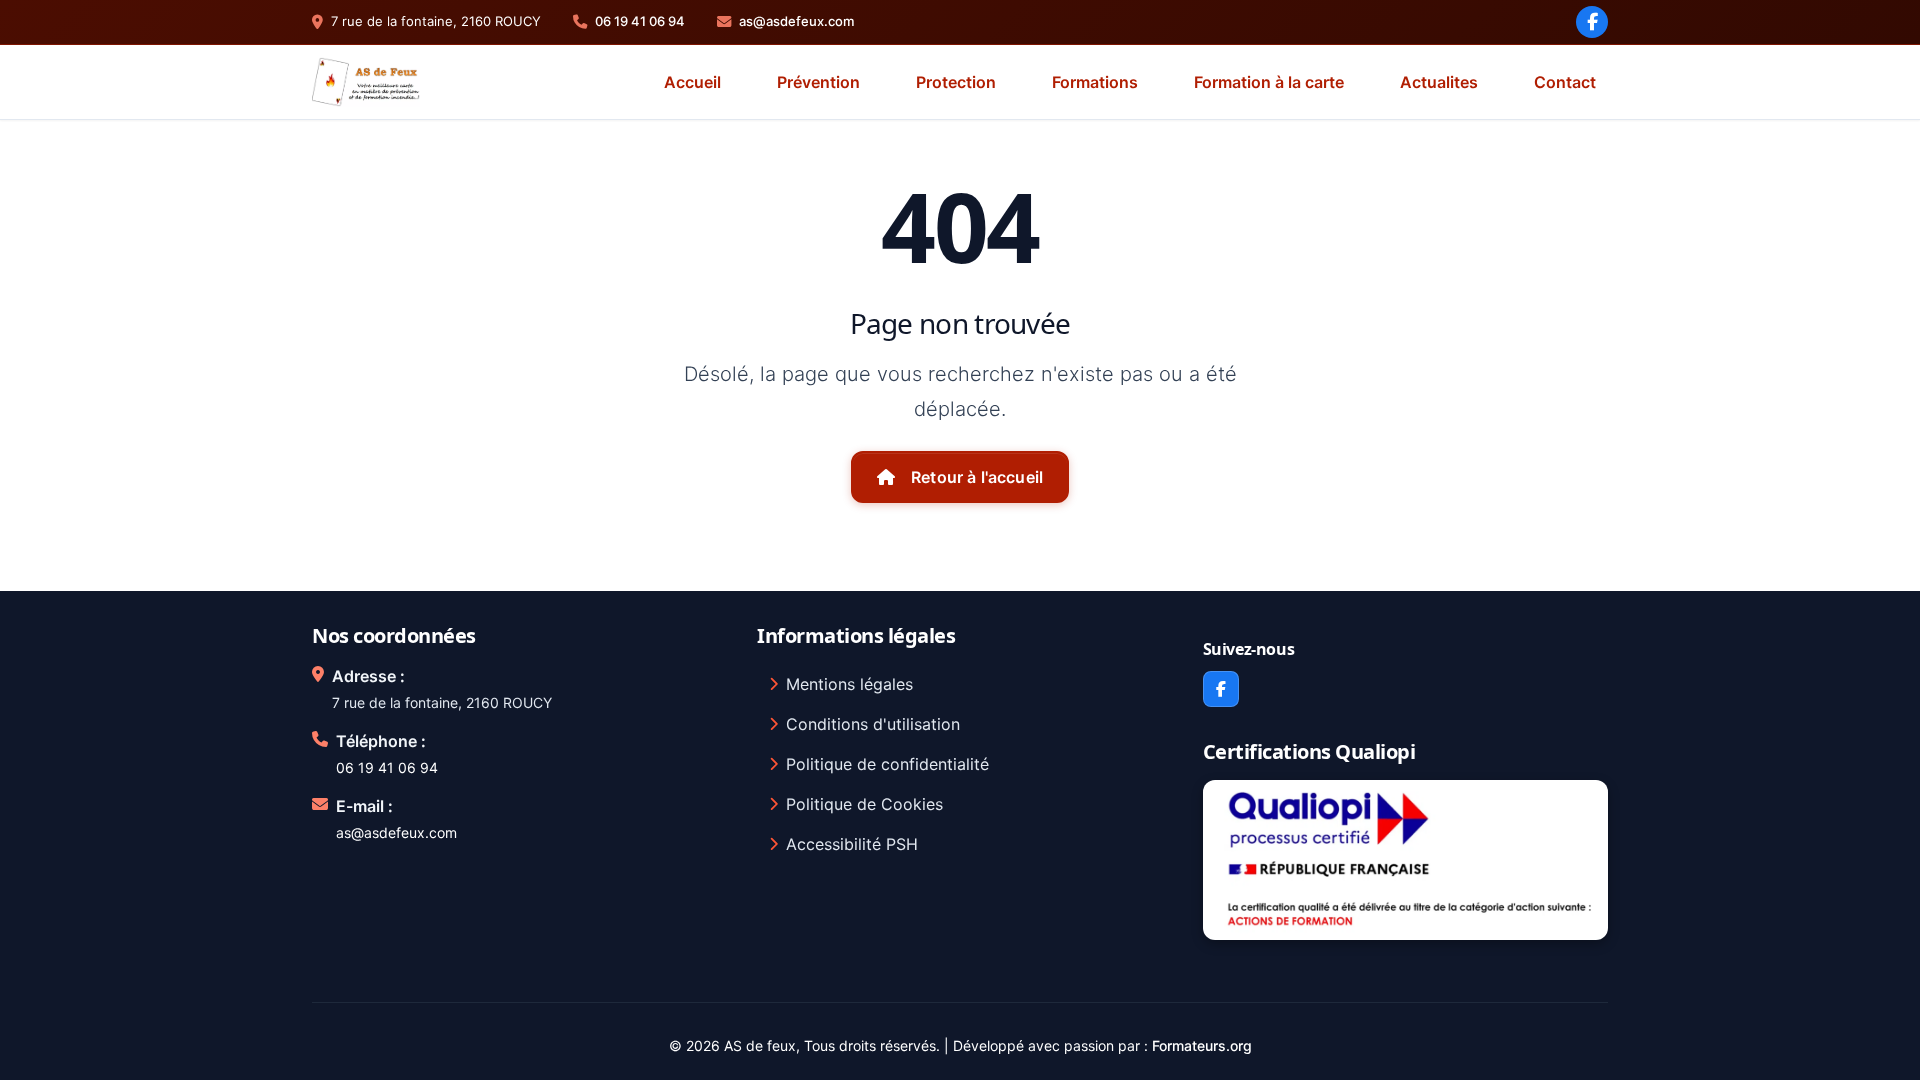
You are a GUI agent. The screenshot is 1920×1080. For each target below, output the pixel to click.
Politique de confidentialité (887, 764)
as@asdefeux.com (796, 21)
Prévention (818, 82)
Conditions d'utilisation (873, 724)
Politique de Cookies (864, 804)
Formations (1095, 82)
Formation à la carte (1269, 82)
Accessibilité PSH (852, 844)
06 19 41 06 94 (640, 21)
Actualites (1439, 82)
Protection (956, 82)
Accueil (692, 82)
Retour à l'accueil (977, 477)
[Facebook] (1592, 22)
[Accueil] (366, 82)
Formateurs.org (1202, 1045)
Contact (1565, 82)
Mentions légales (849, 684)
